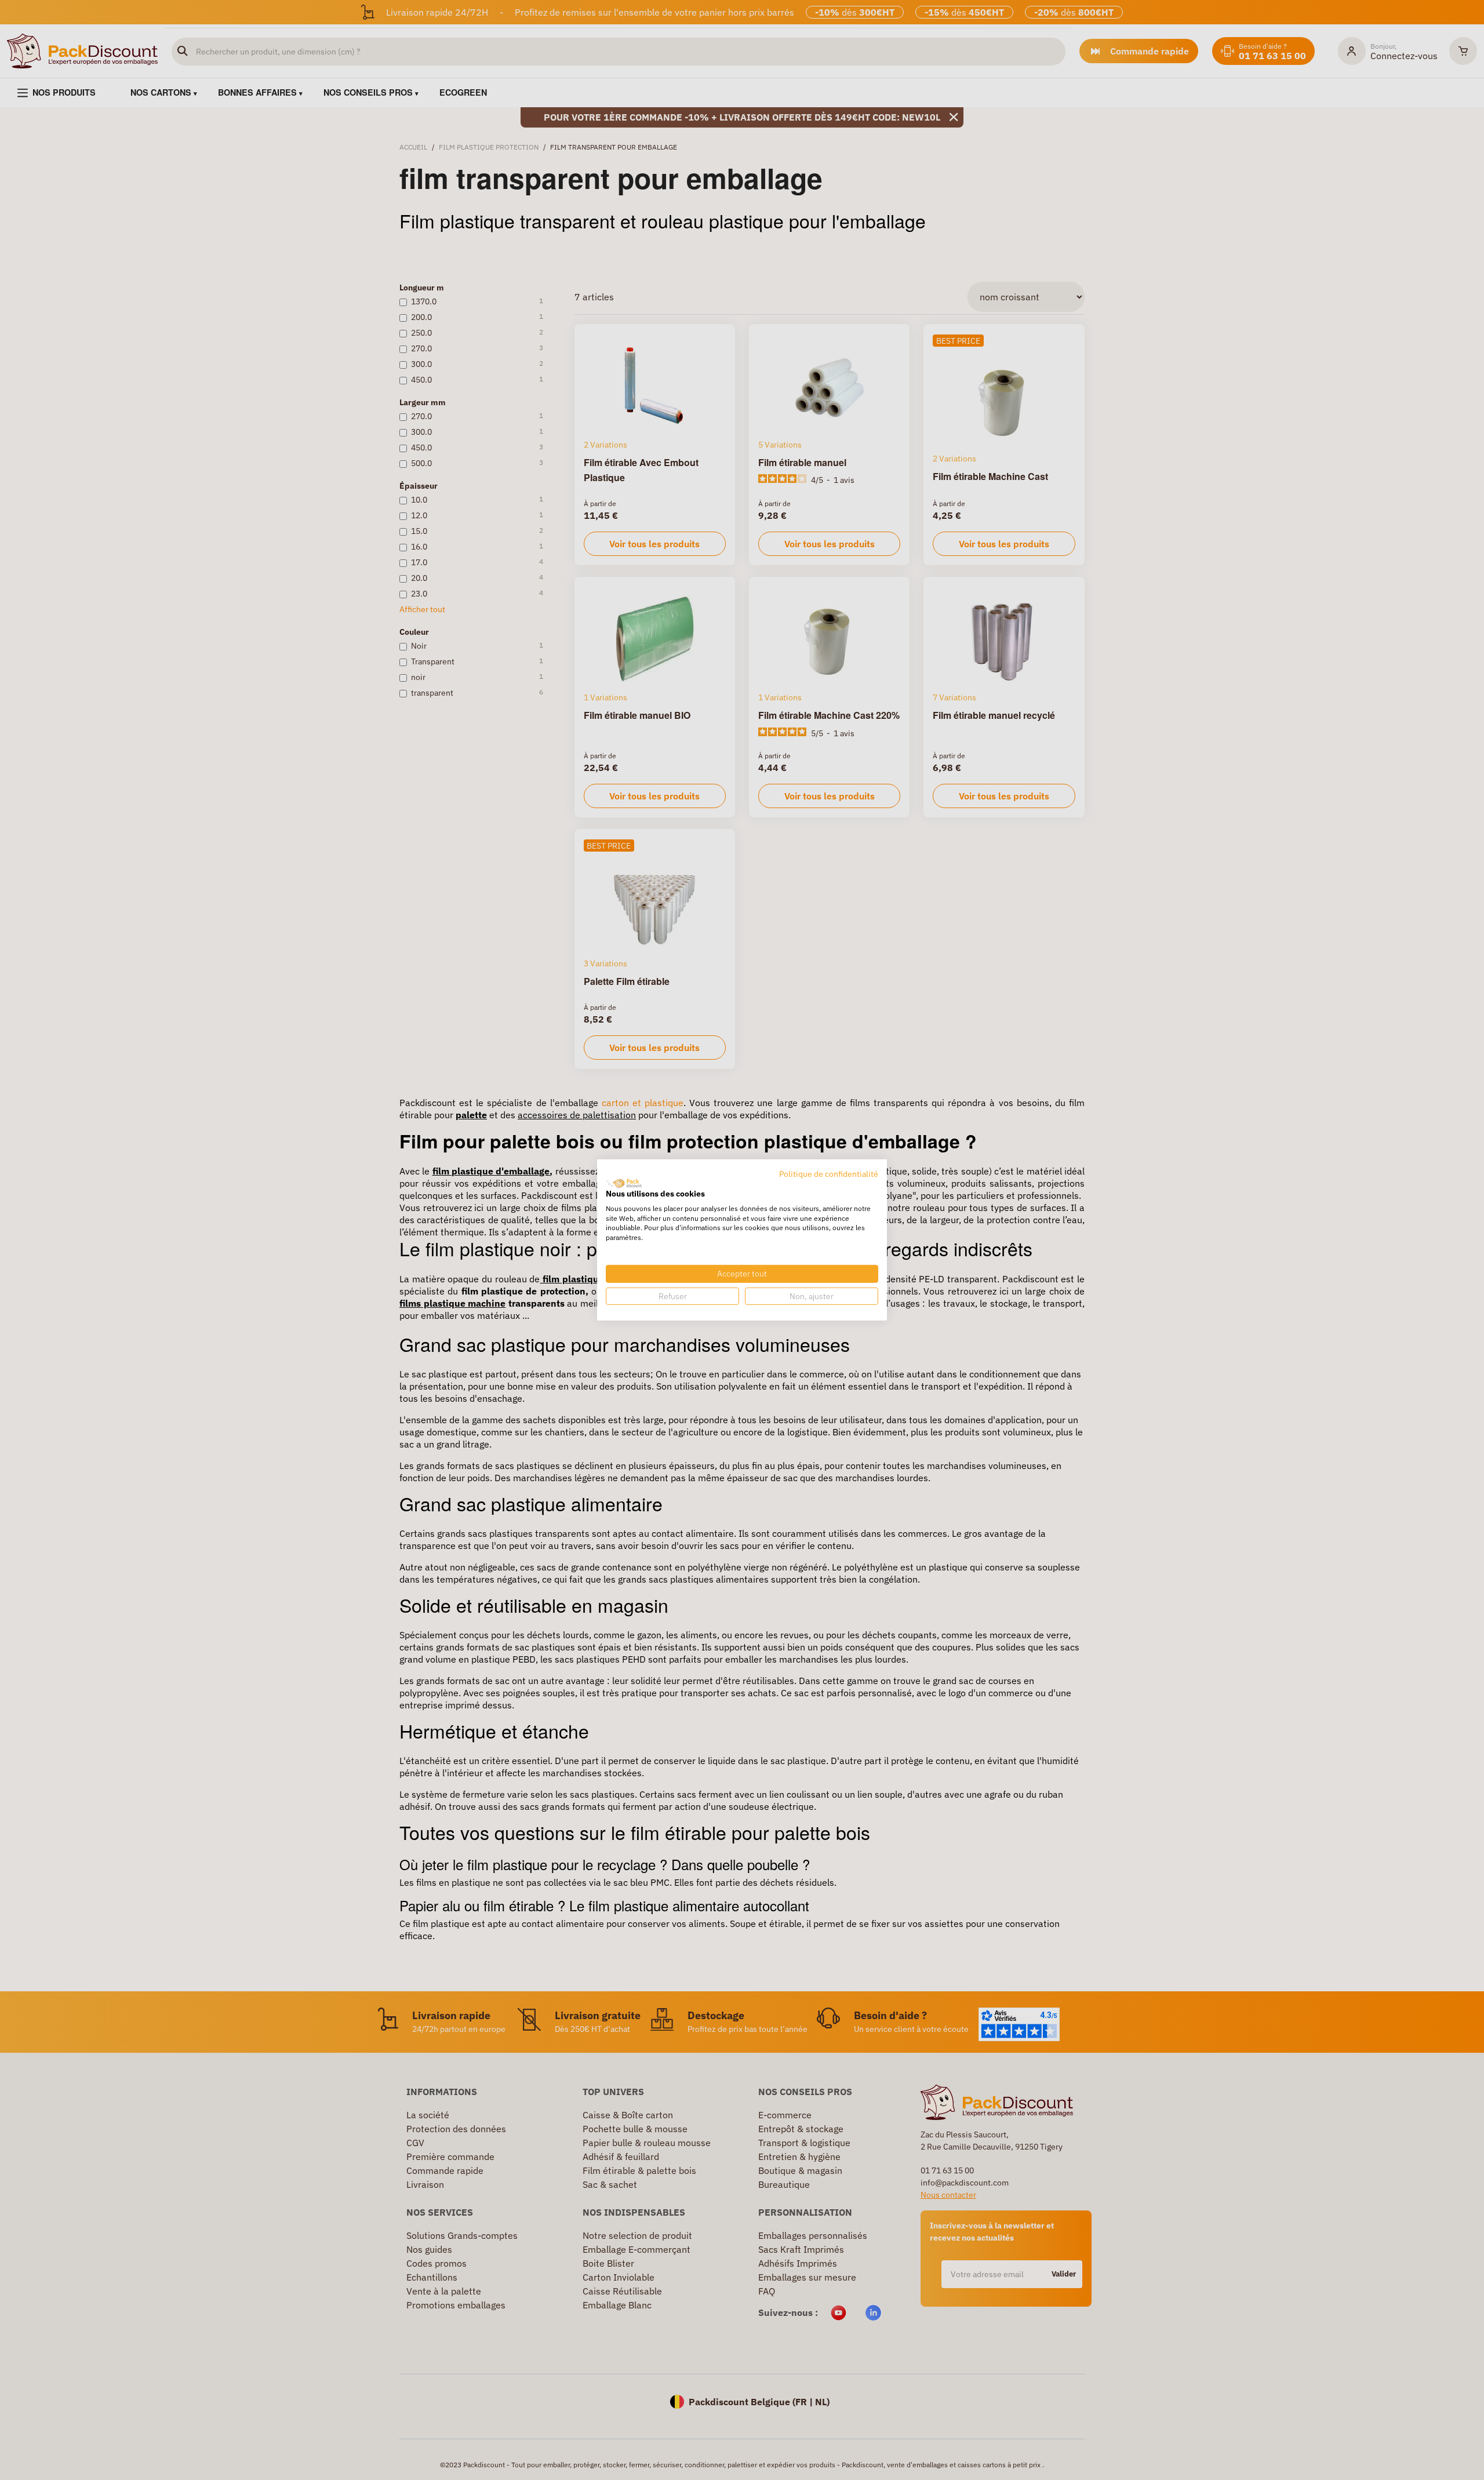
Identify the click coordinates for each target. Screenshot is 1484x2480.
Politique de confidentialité (829, 1174)
